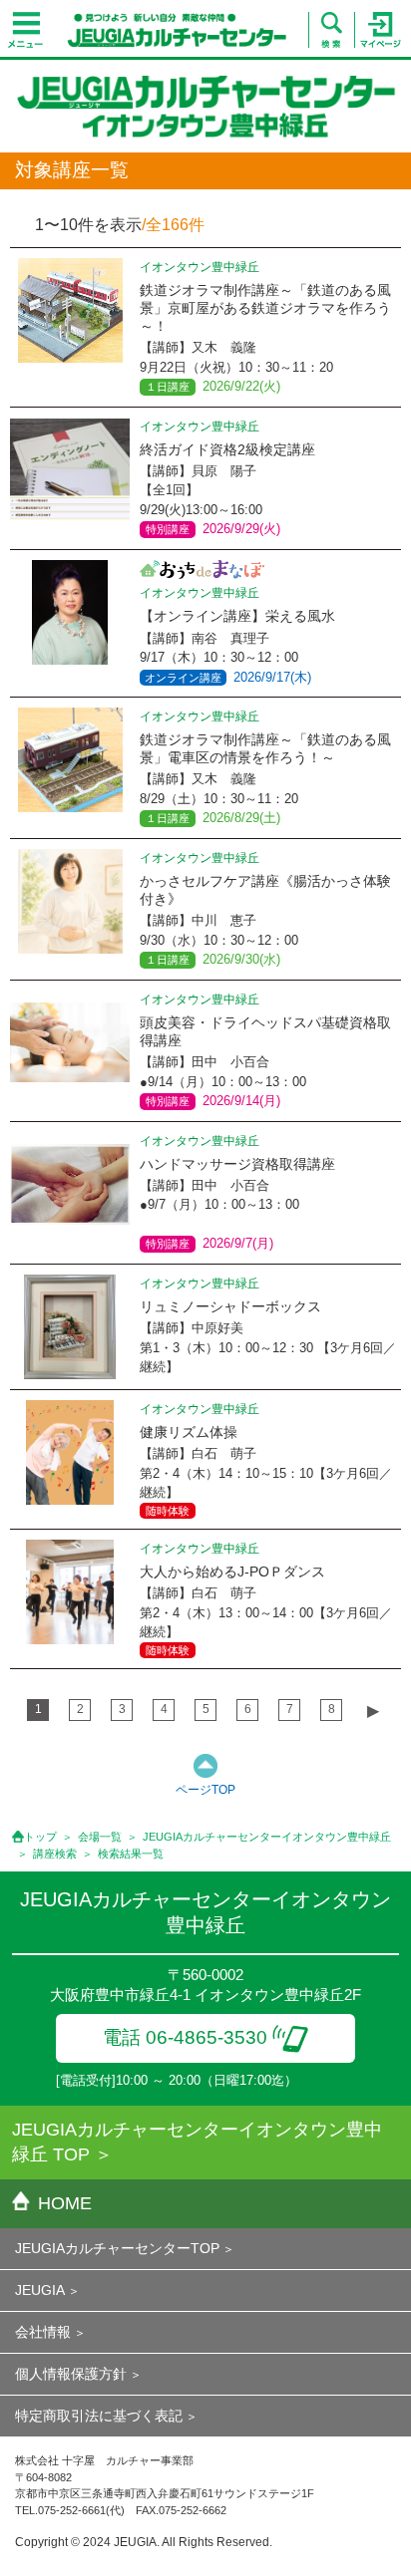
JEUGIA (40, 2290)
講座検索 (55, 1854)
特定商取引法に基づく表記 (99, 2416)
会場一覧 (100, 1837)
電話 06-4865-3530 (185, 2037)
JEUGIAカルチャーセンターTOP (117, 2248)
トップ (40, 1837)
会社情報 (43, 2332)
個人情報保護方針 (71, 2374)
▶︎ (373, 1711)
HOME (65, 2203)
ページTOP (205, 1790)
